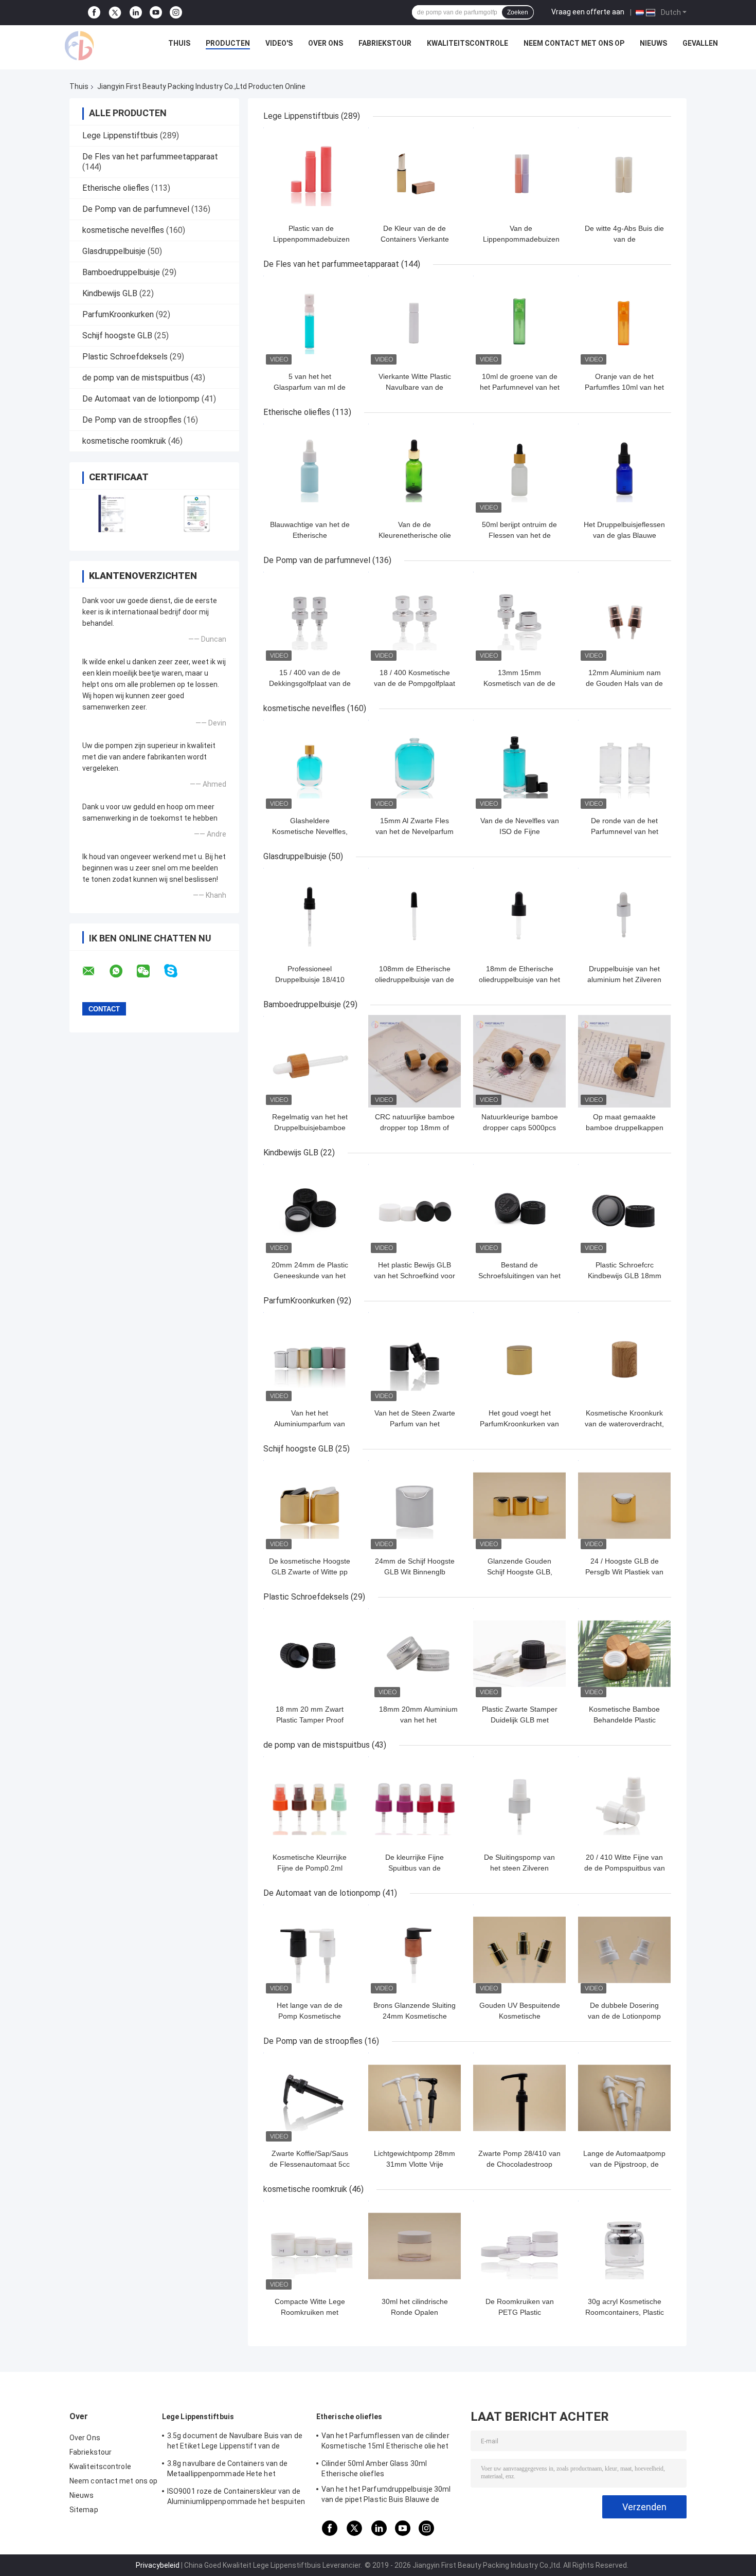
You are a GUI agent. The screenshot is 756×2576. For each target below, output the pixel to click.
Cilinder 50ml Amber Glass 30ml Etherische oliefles (374, 2469)
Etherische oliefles (116, 188)
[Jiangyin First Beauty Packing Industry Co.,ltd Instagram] (176, 13)
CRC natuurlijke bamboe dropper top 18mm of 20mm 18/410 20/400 (415, 1128)
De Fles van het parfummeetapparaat (150, 157)
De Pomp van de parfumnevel (136, 209)
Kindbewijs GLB (110, 293)
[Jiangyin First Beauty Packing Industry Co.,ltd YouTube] (156, 13)
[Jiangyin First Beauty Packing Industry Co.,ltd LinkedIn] (136, 13)
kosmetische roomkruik (124, 441)
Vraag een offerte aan (588, 12)
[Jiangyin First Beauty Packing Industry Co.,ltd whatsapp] (122, 971)
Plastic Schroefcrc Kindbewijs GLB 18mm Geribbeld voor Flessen (624, 1276)
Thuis (179, 43)
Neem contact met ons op (574, 43)
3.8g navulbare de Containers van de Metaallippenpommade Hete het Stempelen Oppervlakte (228, 2470)
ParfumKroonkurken (118, 314)
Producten (228, 43)
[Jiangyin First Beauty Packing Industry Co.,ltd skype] (177, 971)
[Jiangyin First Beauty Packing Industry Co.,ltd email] (95, 971)
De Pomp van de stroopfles (132, 420)
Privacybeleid (158, 2565)
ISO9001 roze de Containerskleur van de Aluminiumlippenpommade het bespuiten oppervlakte (236, 2498)
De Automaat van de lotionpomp (141, 399)
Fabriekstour (385, 43)
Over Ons (326, 43)
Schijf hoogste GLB (117, 335)
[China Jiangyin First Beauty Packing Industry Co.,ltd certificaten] (112, 513)
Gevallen (700, 43)
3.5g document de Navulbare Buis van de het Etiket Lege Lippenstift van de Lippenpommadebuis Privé (235, 2442)
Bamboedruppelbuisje (121, 272)
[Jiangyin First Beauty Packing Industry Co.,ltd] (79, 46)
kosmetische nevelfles (123, 230)
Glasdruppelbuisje (114, 251)
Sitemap (84, 2510)
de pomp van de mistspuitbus (136, 378)
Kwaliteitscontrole (467, 43)
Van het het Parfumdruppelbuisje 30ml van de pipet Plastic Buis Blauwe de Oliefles (386, 2496)
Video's (279, 43)
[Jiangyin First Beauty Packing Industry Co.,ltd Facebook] (94, 13)
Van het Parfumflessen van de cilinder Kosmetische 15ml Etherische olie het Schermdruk (385, 2442)
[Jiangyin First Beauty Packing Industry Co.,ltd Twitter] (115, 13)
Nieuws (653, 43)
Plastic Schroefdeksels (125, 357)
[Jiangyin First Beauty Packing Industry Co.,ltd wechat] (150, 971)
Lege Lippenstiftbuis (120, 135)
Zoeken (518, 12)
